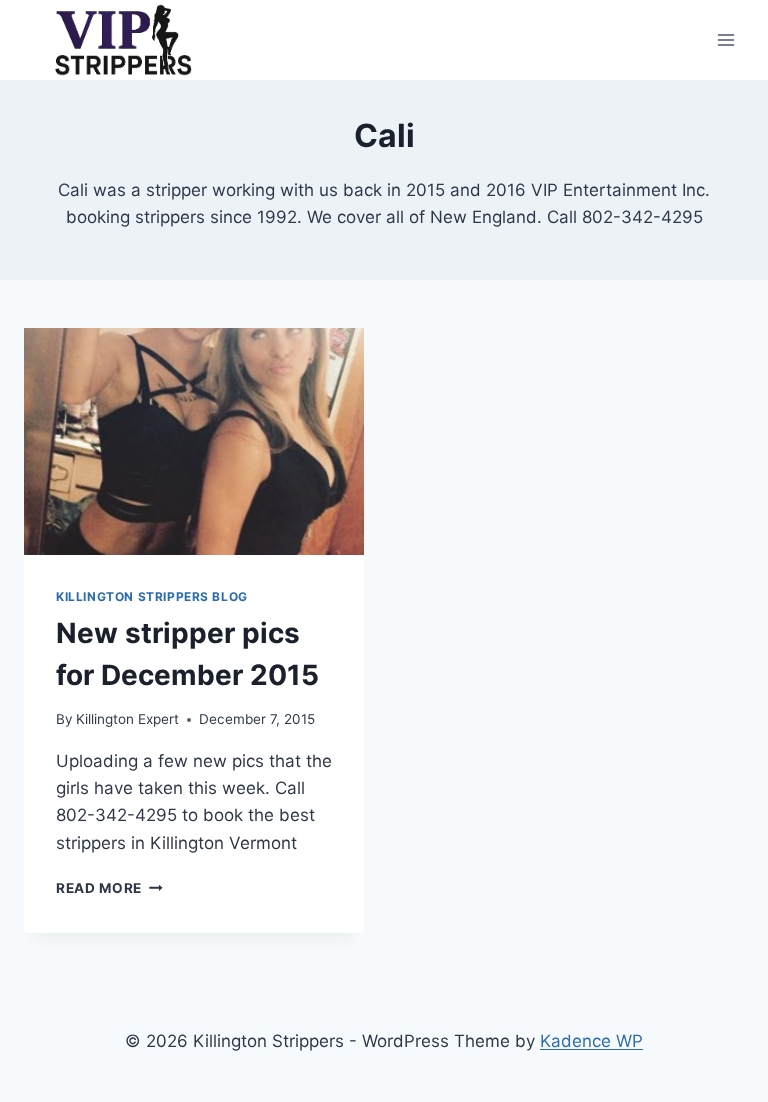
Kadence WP (591, 1041)
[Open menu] (725, 39)
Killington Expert (127, 719)
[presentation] (194, 441)
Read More (109, 888)
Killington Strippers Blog (152, 596)
